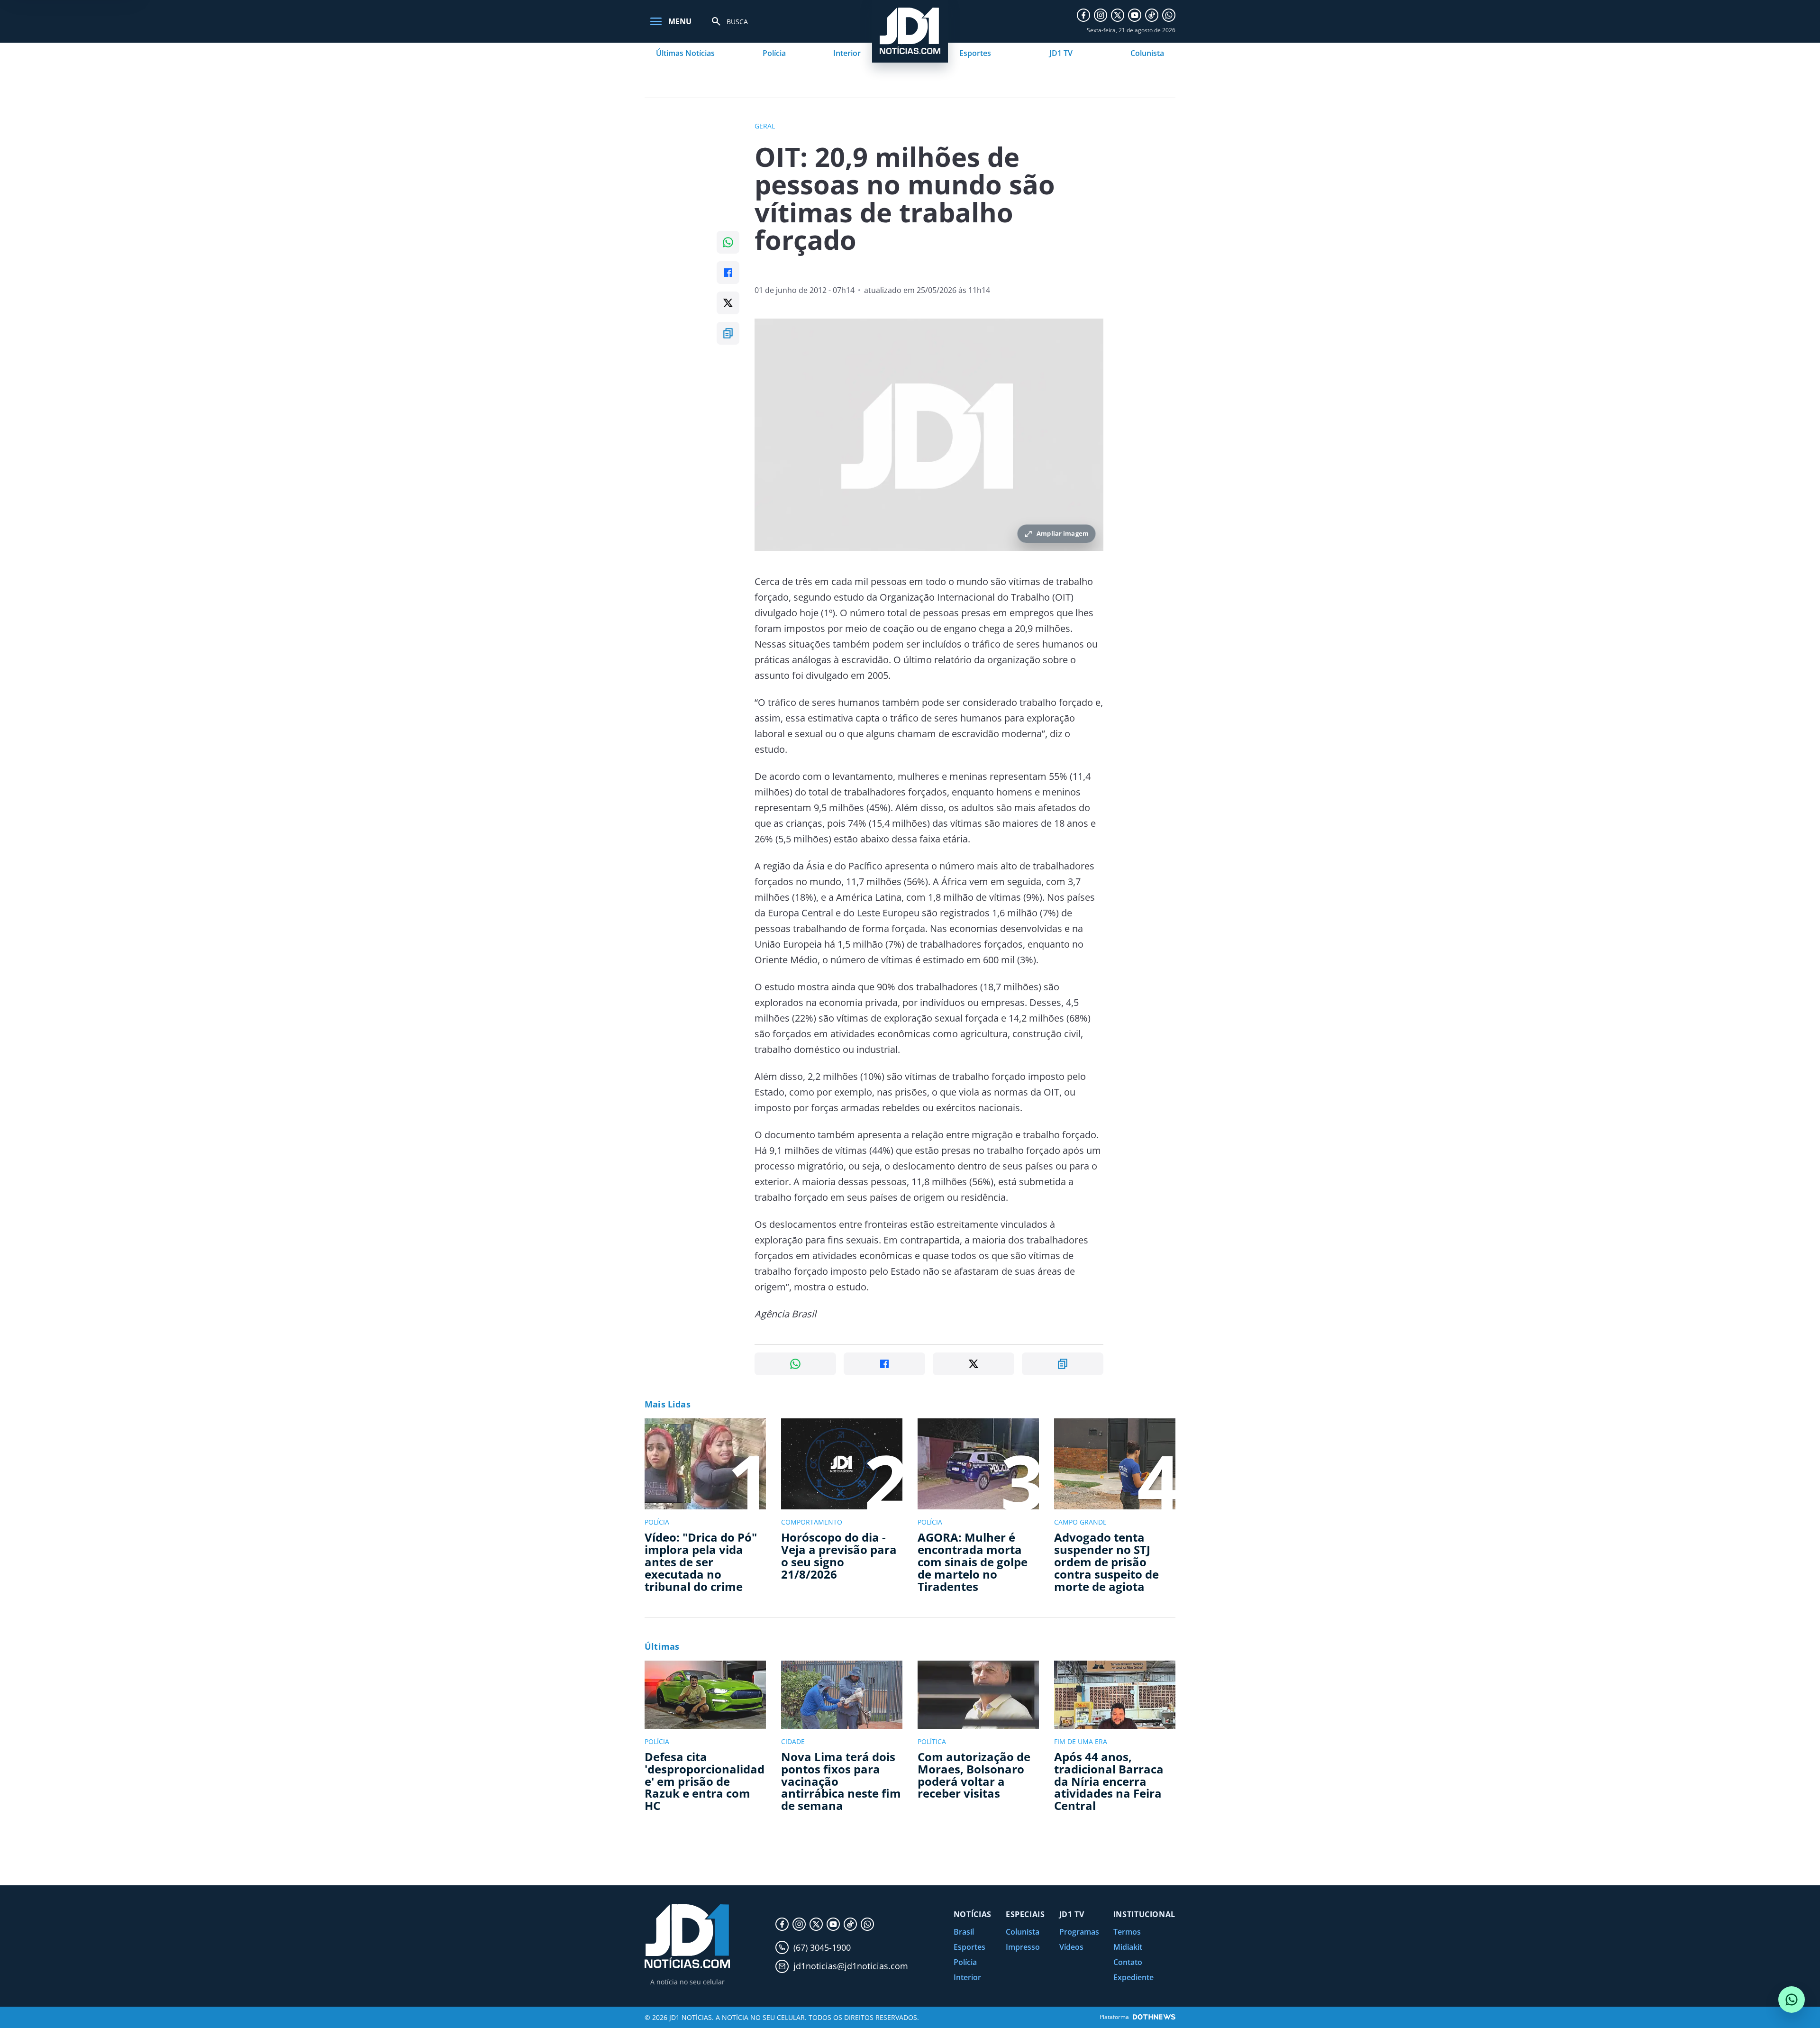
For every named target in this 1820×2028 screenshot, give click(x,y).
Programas (1079, 1932)
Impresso (1023, 1947)
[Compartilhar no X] (728, 303)
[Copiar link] (728, 333)
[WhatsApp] (1169, 15)
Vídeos (1071, 1947)
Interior (847, 53)
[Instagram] (1101, 15)
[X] (1118, 15)
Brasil (964, 1932)
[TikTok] (1152, 15)
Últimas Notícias (685, 53)
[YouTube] (1135, 15)
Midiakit (1128, 1947)
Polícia (774, 53)
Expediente (1133, 1977)
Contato (1128, 1962)
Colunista (1147, 53)
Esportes (975, 53)
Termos (1127, 1932)
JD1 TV (1061, 53)
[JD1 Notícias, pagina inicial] (687, 1936)
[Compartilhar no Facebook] (728, 273)
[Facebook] (1083, 15)
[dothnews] (1154, 2017)
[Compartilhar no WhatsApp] (728, 242)
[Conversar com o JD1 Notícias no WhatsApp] (1792, 2000)
